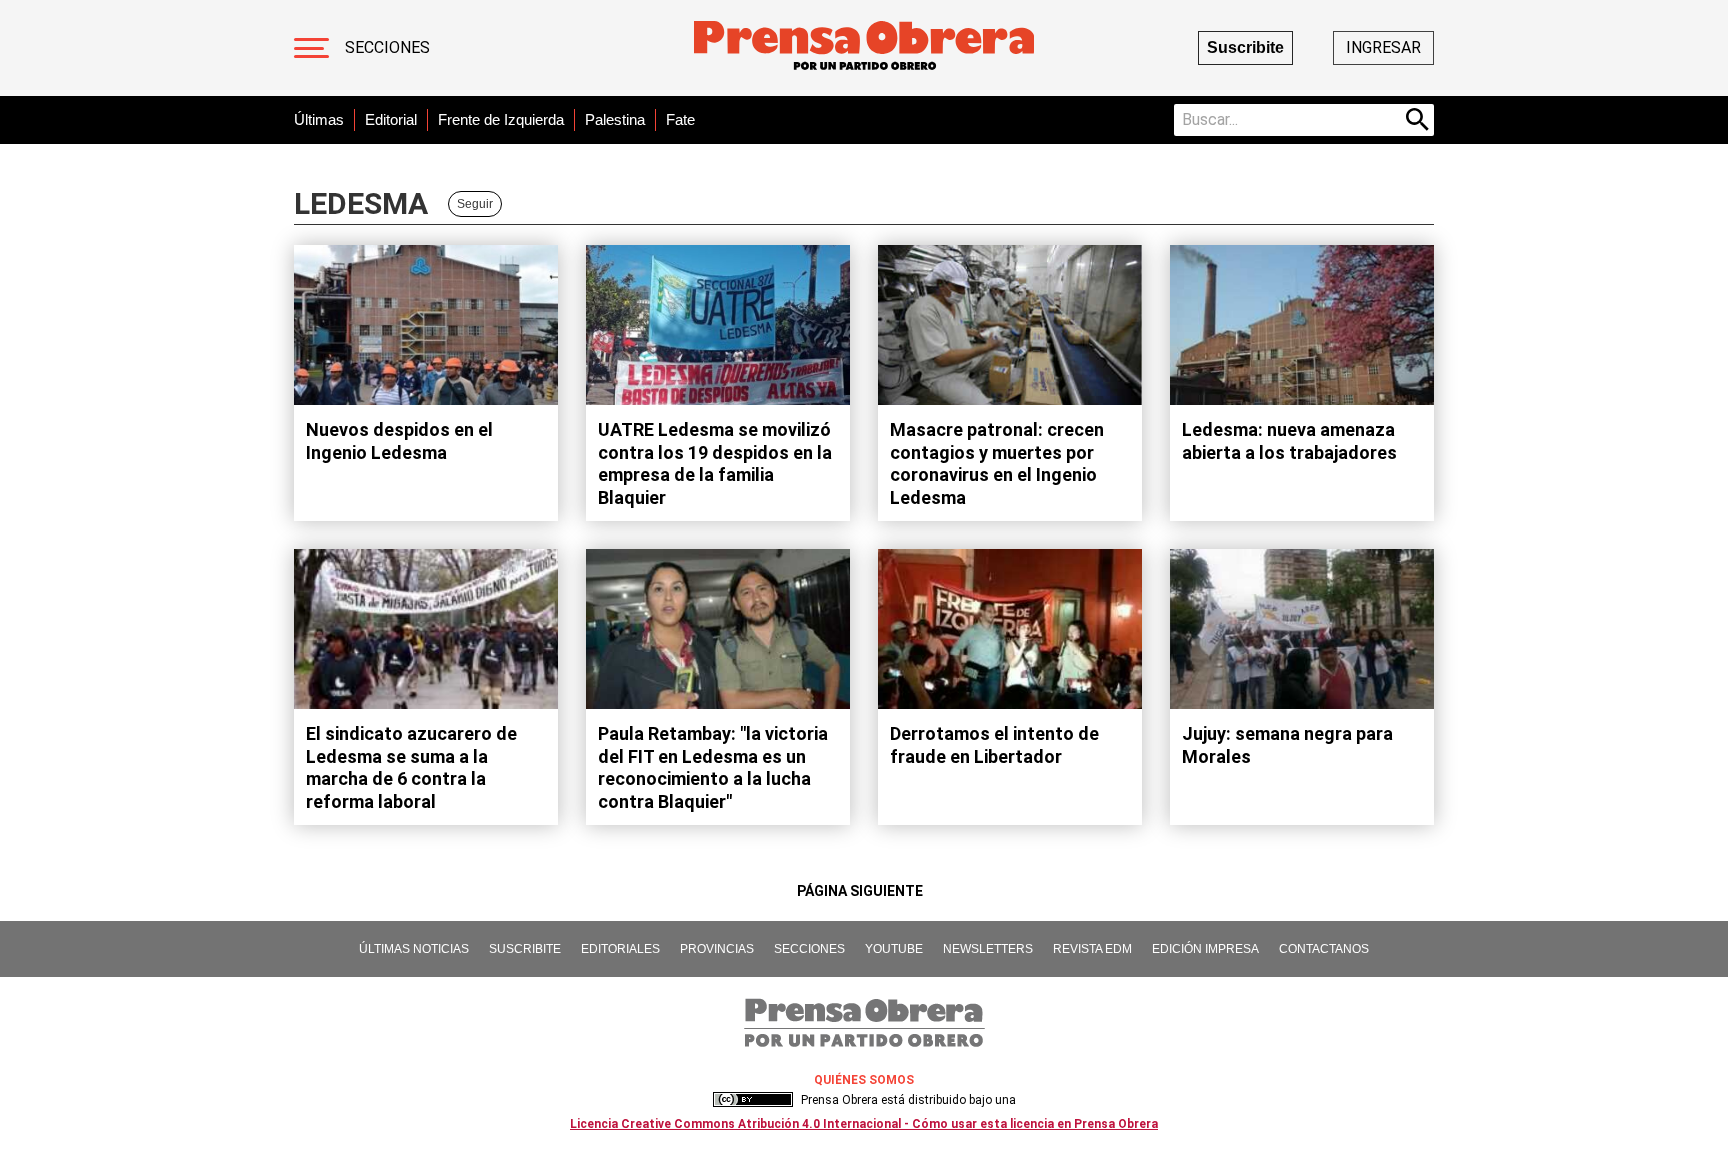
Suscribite (1245, 47)
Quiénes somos (864, 1080)
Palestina (615, 119)
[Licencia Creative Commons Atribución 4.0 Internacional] (753, 1100)
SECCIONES (809, 949)
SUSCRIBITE (525, 949)
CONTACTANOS (1324, 949)
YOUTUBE (894, 949)
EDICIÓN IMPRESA (1205, 949)
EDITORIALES (620, 949)
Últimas (319, 119)
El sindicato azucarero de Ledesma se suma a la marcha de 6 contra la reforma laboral (411, 767)
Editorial (391, 119)
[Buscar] (1418, 120)
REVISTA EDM (1092, 949)
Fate (680, 119)
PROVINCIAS (717, 949)
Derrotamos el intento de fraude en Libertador (994, 745)
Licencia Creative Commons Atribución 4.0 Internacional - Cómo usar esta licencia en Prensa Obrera (864, 1124)
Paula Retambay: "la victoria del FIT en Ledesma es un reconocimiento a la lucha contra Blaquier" (713, 767)
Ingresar (1383, 47)
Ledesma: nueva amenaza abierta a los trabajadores (1289, 441)
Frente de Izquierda (501, 119)
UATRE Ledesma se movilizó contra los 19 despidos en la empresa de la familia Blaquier (715, 463)
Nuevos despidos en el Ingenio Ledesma (399, 441)
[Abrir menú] (311, 48)
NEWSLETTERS (988, 949)
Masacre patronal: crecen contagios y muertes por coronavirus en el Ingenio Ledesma (997, 463)
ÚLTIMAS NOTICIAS (414, 949)
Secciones (387, 47)
